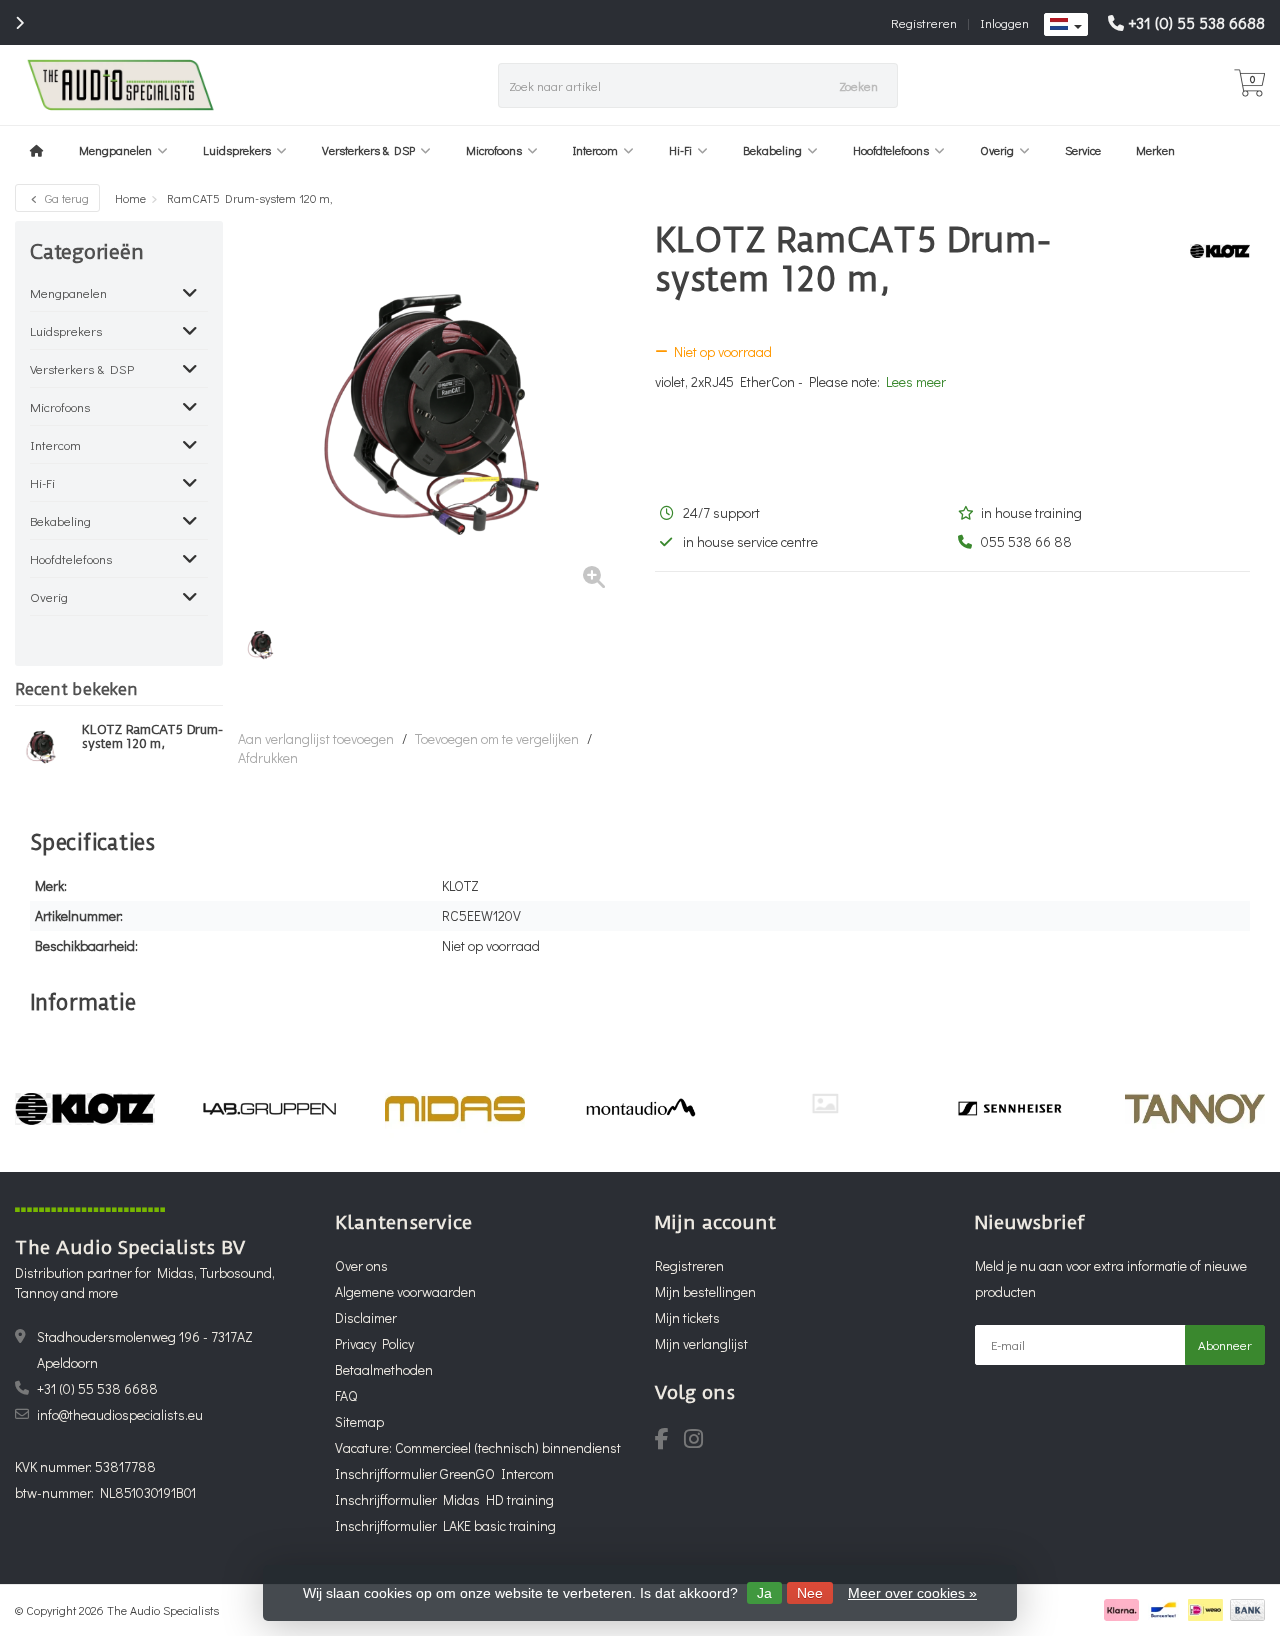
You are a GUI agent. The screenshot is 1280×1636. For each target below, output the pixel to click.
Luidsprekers (237, 150)
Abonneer (1225, 1344)
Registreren (924, 22)
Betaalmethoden (384, 1369)
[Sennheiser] (1010, 1108)
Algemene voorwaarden (405, 1291)
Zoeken (858, 85)
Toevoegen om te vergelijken (497, 738)
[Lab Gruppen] (270, 1108)
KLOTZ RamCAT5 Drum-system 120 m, (152, 737)
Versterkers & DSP (368, 150)
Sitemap (359, 1421)
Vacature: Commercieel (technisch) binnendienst (478, 1447)
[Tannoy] (1195, 1108)
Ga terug (65, 198)
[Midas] (455, 1108)
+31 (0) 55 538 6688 (1196, 22)
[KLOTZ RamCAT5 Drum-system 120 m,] (41, 747)
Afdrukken (268, 757)
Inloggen (1004, 22)
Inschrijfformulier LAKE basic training (445, 1525)
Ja (764, 1593)
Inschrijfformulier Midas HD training (444, 1499)
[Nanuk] (825, 1103)
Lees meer (916, 381)
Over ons (361, 1265)
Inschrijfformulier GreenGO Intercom (444, 1473)
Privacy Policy (374, 1343)
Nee (810, 1593)
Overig (997, 150)
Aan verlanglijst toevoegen (316, 738)
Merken (1155, 150)
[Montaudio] (640, 1108)
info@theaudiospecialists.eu (120, 1414)
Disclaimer (366, 1317)
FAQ (346, 1395)
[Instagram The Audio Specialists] (699, 1441)
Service (1083, 150)
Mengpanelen (115, 150)
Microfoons (494, 150)
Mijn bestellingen (705, 1291)
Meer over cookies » (912, 1593)
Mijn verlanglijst (701, 1343)
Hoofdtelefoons (891, 150)
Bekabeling (772, 150)
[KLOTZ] (1212, 251)
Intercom (595, 150)
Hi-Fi (680, 150)
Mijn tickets (687, 1317)
